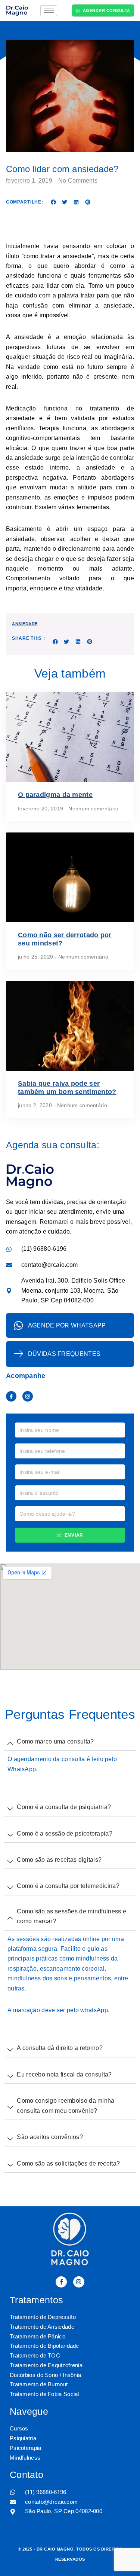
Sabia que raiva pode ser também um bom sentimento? (67, 1088)
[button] (53, 202)
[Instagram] (28, 1396)
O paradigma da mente (55, 795)
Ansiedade (25, 624)
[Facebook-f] (11, 1396)
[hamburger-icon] (49, 11)
